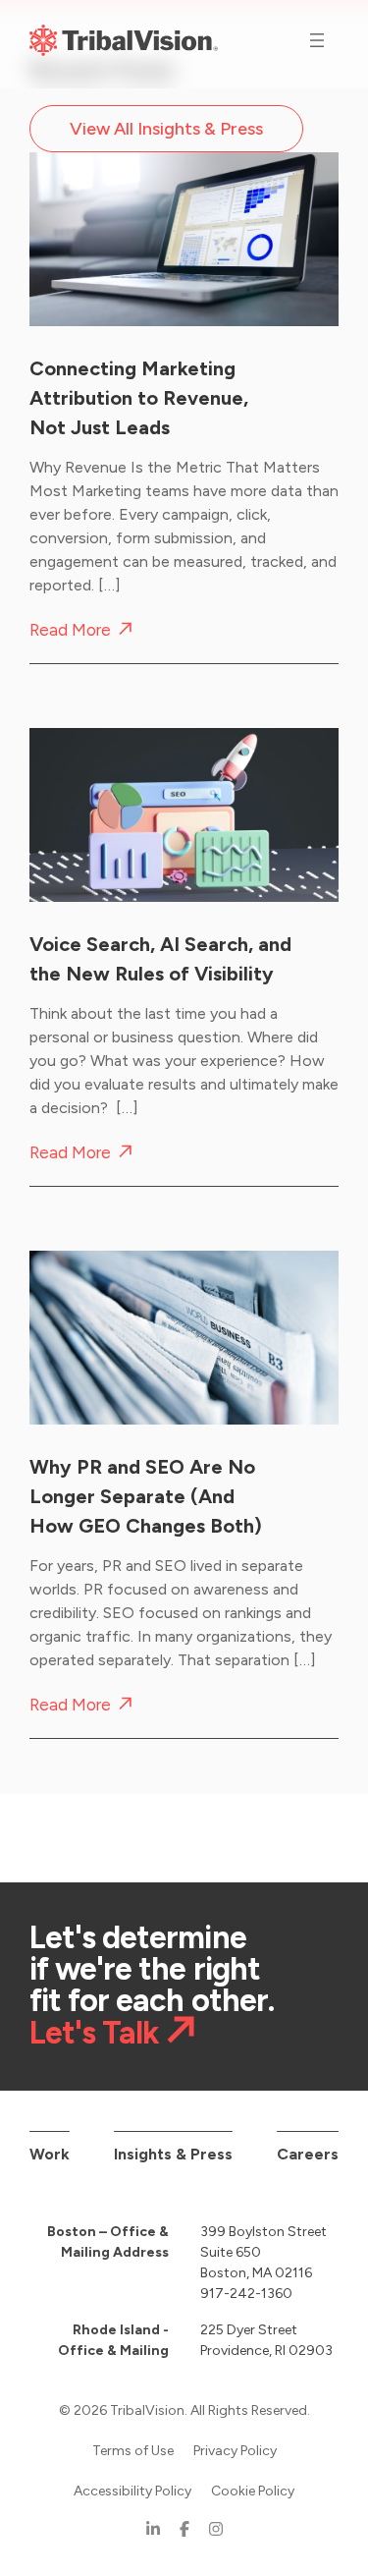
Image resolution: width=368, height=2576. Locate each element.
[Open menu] (317, 40)
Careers (308, 2154)
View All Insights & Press (166, 129)
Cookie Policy (253, 2491)
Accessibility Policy (132, 2491)
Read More (70, 630)
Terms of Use (133, 2451)
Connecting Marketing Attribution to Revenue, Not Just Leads (139, 398)
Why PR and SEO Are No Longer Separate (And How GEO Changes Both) (146, 1496)
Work (50, 2154)
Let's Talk (94, 2032)
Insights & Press (173, 2154)
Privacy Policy (235, 2451)
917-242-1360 (246, 2294)
